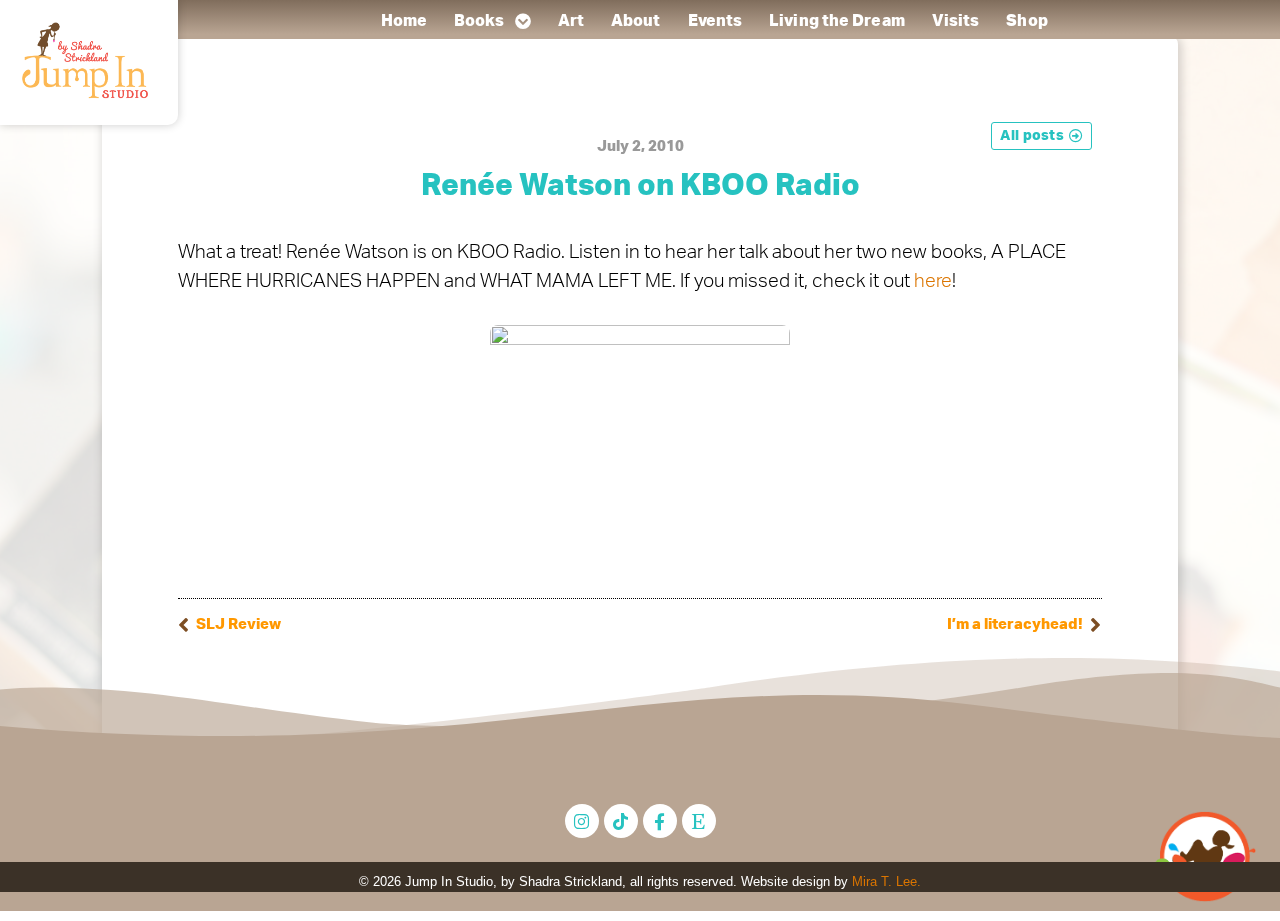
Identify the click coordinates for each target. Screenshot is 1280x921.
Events (714, 21)
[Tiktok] (621, 821)
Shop (1026, 21)
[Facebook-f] (660, 821)
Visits (955, 21)
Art (570, 21)
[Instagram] (582, 821)
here (933, 281)
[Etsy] (699, 821)
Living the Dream (837, 21)
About (636, 21)
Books (479, 21)
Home (403, 21)
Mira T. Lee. (886, 881)
